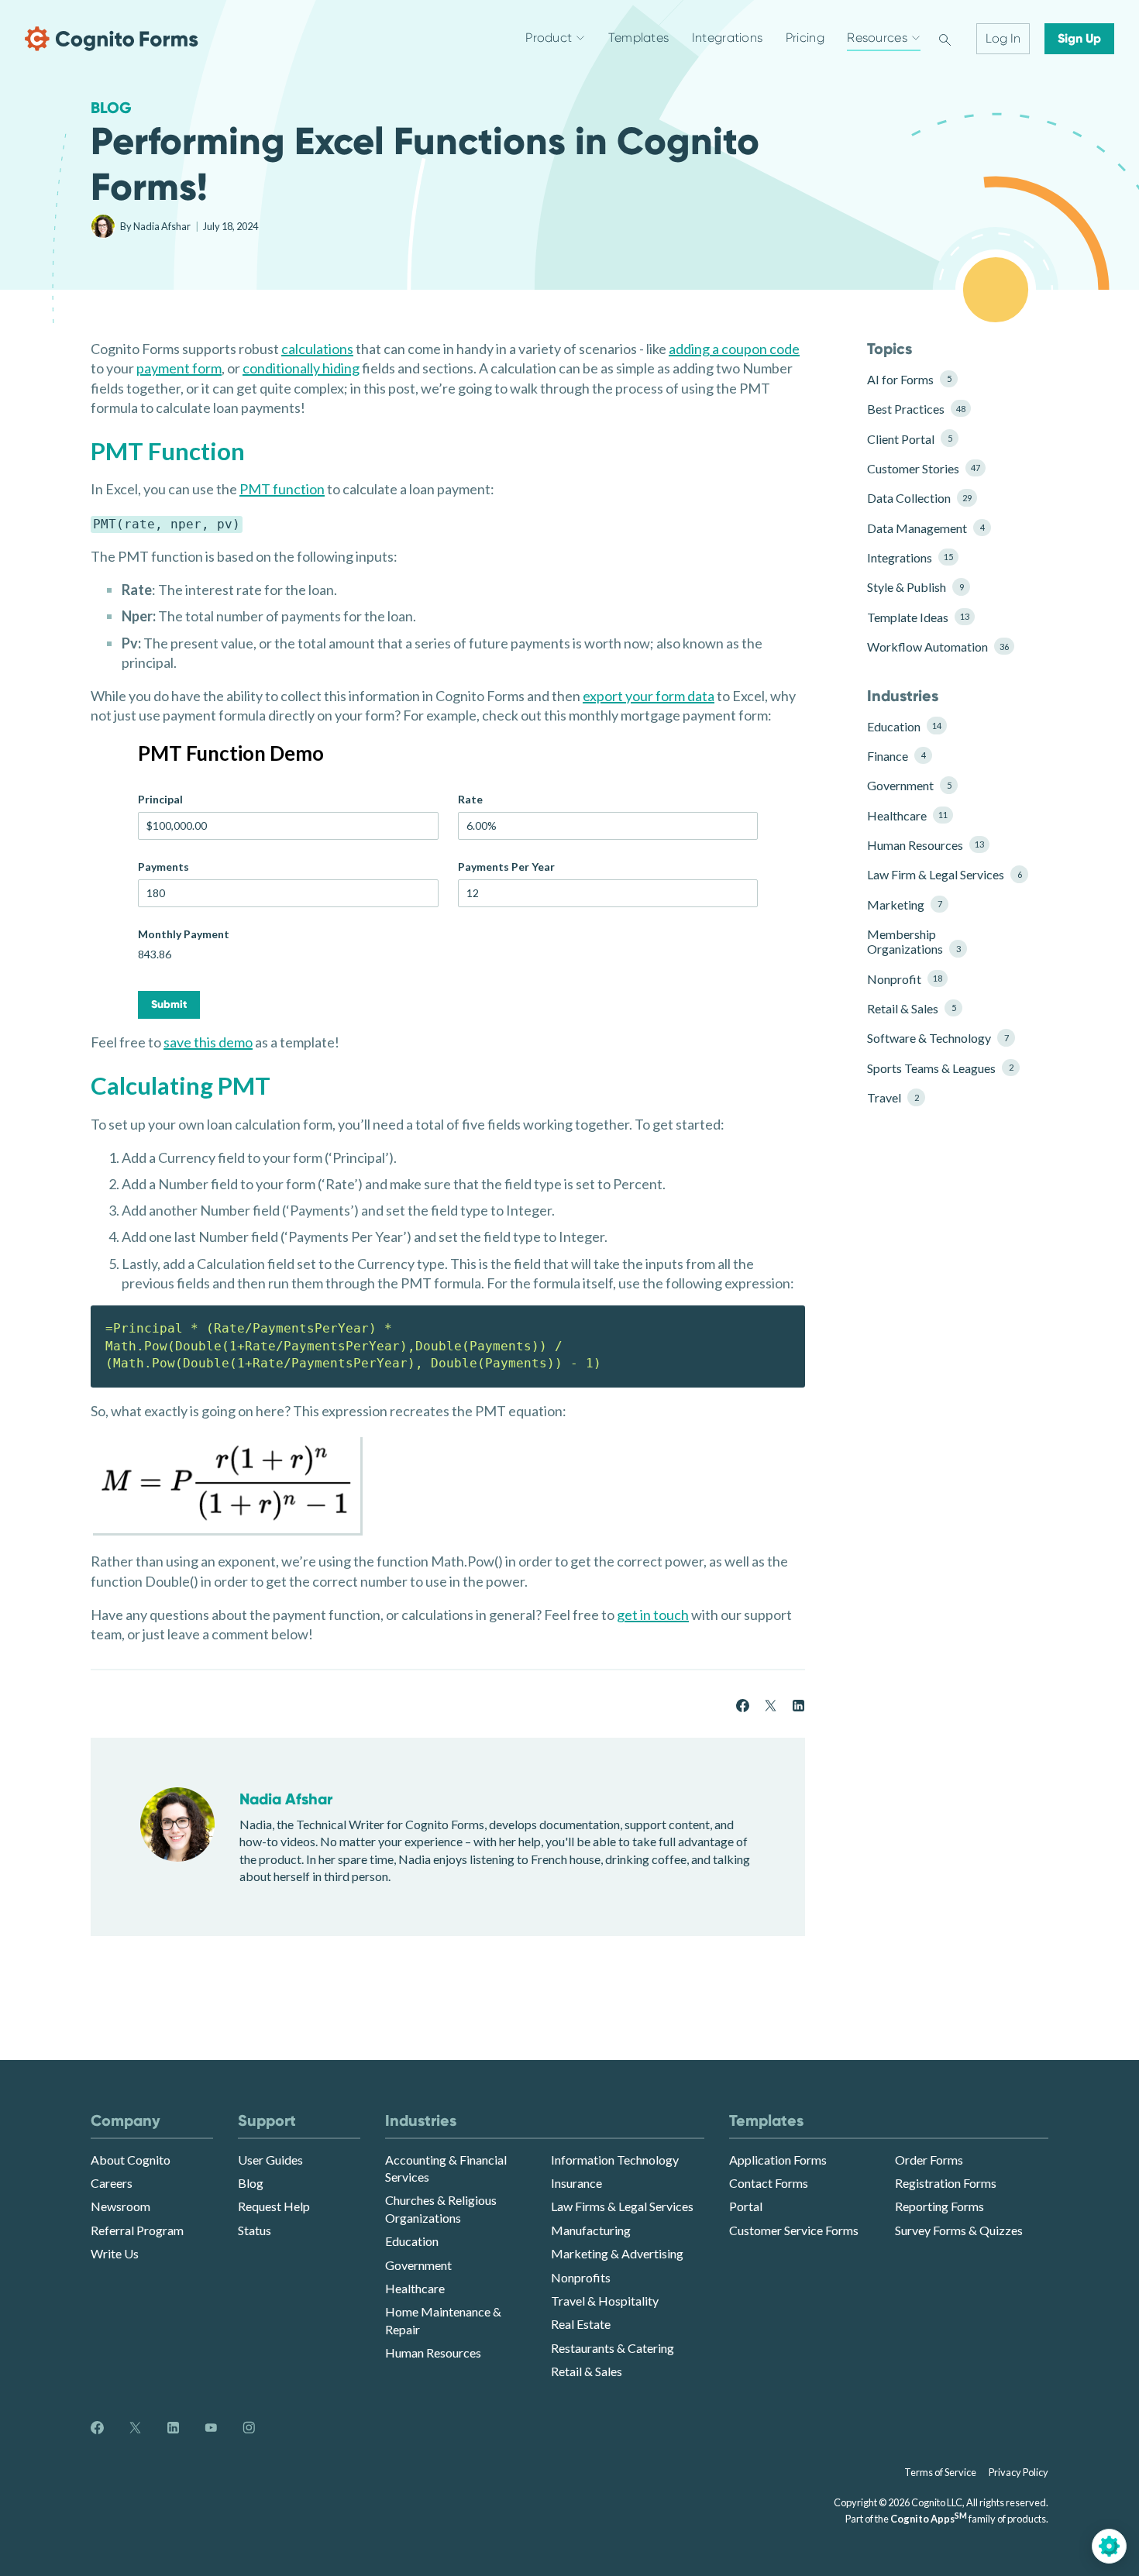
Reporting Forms (939, 2206)
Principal (160, 799)
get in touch (653, 1615)
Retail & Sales (911, 1008)
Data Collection (919, 498)
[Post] (771, 1703)
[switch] (945, 39)
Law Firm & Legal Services (939, 874)
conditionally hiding (301, 368)
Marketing (904, 905)
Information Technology (615, 2160)
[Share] (743, 1703)
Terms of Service (940, 2472)
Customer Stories (924, 468)
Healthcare (907, 815)
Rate (470, 799)
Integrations (910, 557)
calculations (317, 349)
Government (909, 785)
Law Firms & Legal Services (622, 2206)
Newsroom (120, 2206)
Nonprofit (905, 979)
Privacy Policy (1019, 2472)
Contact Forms (769, 2183)
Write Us (115, 2253)
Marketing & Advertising (617, 2253)
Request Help (274, 2206)
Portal (746, 2206)
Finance (896, 756)
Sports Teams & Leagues (939, 1068)
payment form (179, 368)
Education (904, 726)
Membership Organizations (914, 941)
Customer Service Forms (794, 2230)
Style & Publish (915, 587)
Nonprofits (581, 2277)
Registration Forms (946, 2183)
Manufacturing (591, 2230)
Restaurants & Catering (613, 2348)
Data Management (926, 528)
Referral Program (137, 2230)
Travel (893, 1097)
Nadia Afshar (163, 226)
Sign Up (1079, 38)
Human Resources (926, 845)
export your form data (649, 696)
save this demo (208, 1042)
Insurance (576, 2183)
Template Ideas (918, 617)
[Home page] (112, 39)
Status (255, 2230)
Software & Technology (938, 1038)
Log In (1003, 38)
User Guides (270, 2160)
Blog (111, 108)
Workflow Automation (938, 647)
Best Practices (916, 409)
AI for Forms (909, 379)
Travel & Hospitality (605, 2301)
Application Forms (778, 2160)
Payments (163, 867)
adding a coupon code (734, 349)
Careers (112, 2183)
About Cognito (131, 2160)
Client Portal (909, 439)
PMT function (282, 489)
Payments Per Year (506, 867)
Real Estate (581, 2324)
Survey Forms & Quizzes (959, 2230)
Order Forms (929, 2160)
